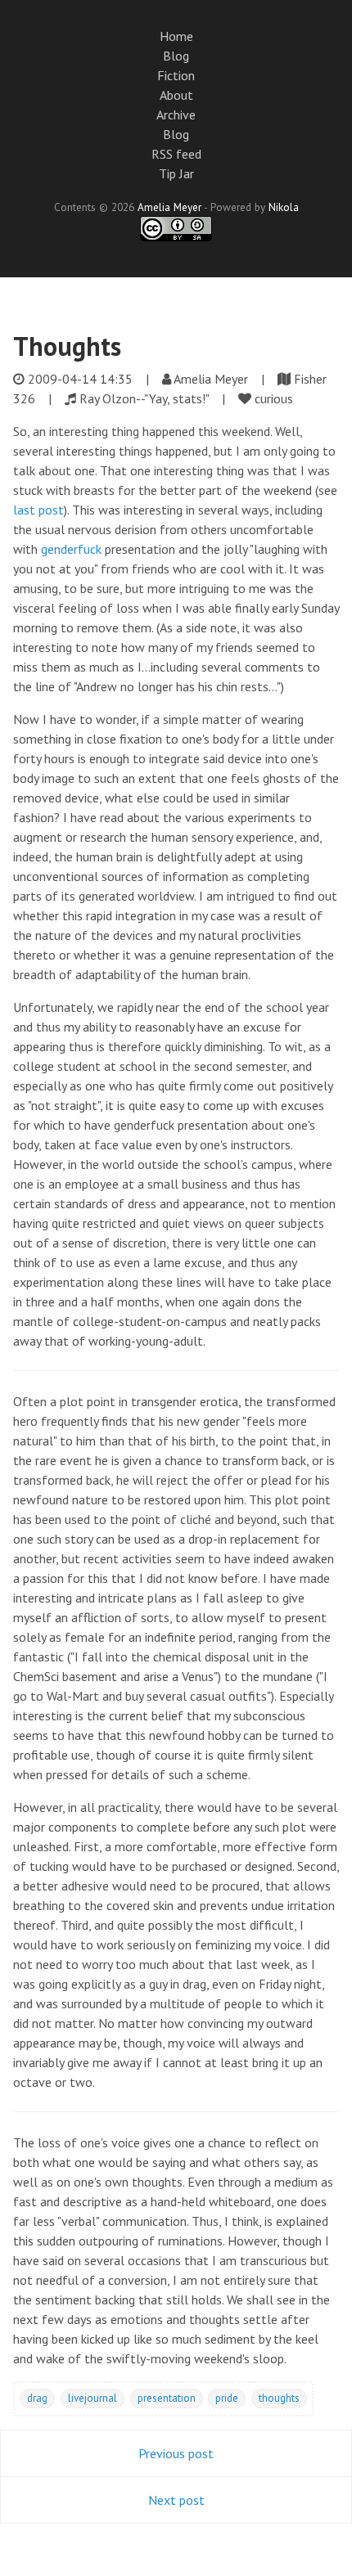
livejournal (93, 2398)
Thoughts (67, 346)
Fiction (176, 75)
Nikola (284, 207)
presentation (167, 2398)
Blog (176, 56)
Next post (176, 2500)
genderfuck (71, 549)
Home (176, 36)
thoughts (279, 2398)
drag (37, 2398)
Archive (176, 115)
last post (38, 510)
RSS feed (176, 154)
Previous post (176, 2453)
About (176, 95)
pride (227, 2398)
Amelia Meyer (169, 207)
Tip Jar (176, 173)
